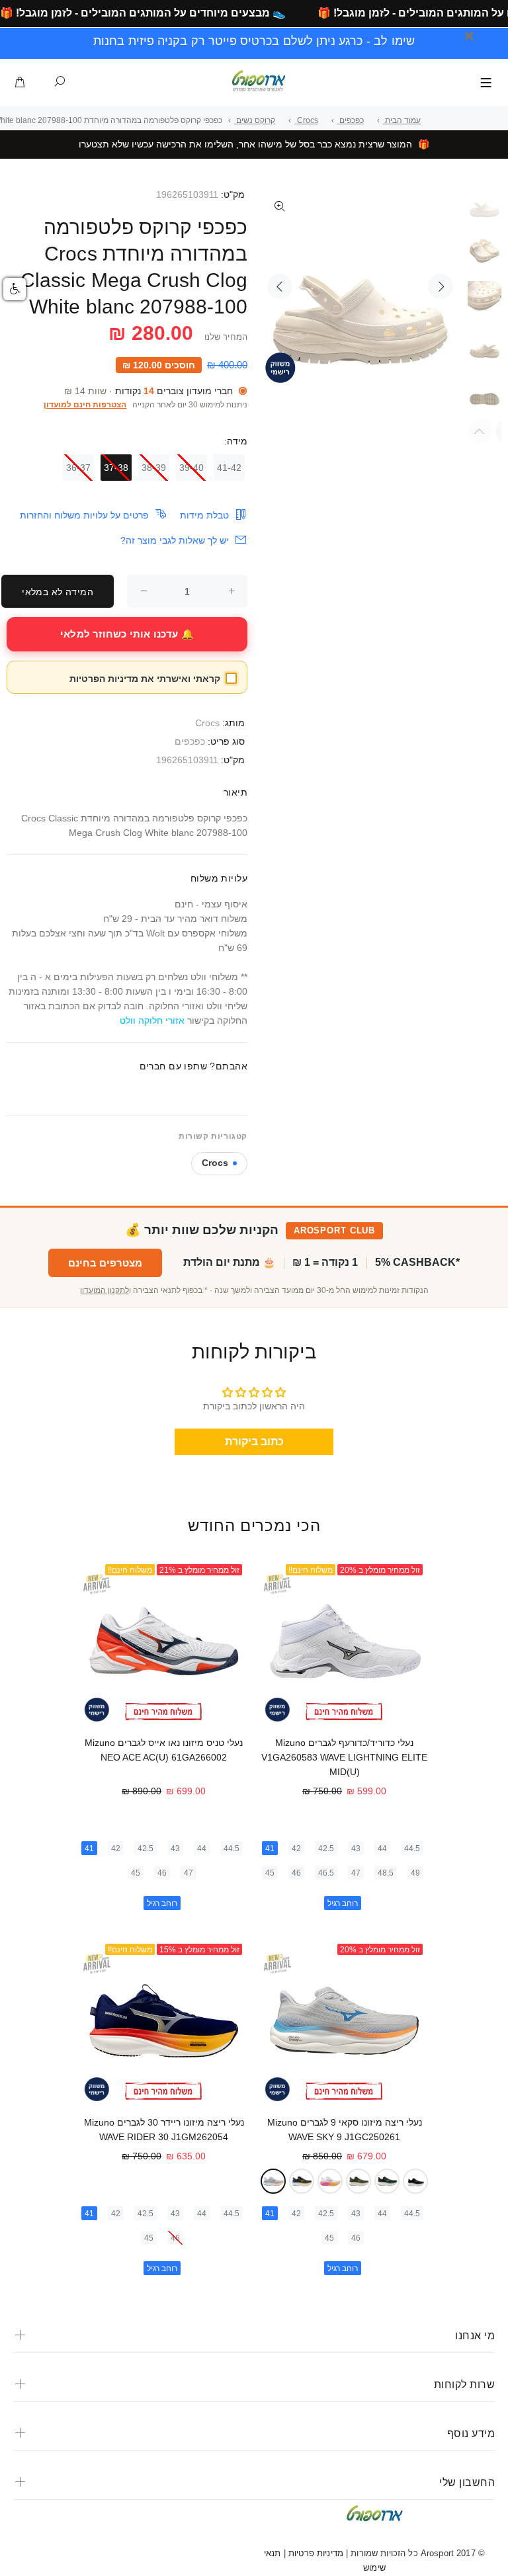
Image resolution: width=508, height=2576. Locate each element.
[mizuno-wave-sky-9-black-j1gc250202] (415, 2181)
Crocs (207, 723)
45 (270, 1873)
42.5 (326, 1849)
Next (441, 286)
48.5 (386, 1873)
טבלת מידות (204, 515)
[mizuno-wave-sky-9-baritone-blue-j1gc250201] (302, 2181)
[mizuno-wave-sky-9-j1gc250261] (273, 2181)
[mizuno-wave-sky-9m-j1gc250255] (387, 2181)
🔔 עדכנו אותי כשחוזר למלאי (127, 634)
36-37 (78, 468)
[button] (15, 289)
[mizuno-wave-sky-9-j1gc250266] (359, 2181)
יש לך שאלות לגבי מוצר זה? (175, 540)
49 (415, 1873)
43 (356, 1849)
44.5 (412, 1849)
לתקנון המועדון (105, 1290)
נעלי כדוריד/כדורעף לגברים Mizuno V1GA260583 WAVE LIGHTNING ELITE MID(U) (344, 1757)
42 (296, 1849)
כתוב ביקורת (254, 1441)
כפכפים (190, 741)
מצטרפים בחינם (105, 1263)
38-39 (154, 468)
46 (296, 1873)
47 (356, 1873)
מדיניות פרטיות (315, 2553)
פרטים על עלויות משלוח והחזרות (84, 515)
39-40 (191, 468)
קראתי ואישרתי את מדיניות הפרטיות (145, 679)
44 (382, 1849)
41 (270, 1849)
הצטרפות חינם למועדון (85, 405)
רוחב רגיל (343, 1903)
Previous (280, 286)
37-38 (116, 468)
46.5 (326, 1873)
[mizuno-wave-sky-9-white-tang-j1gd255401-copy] (330, 2181)
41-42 (229, 468)
